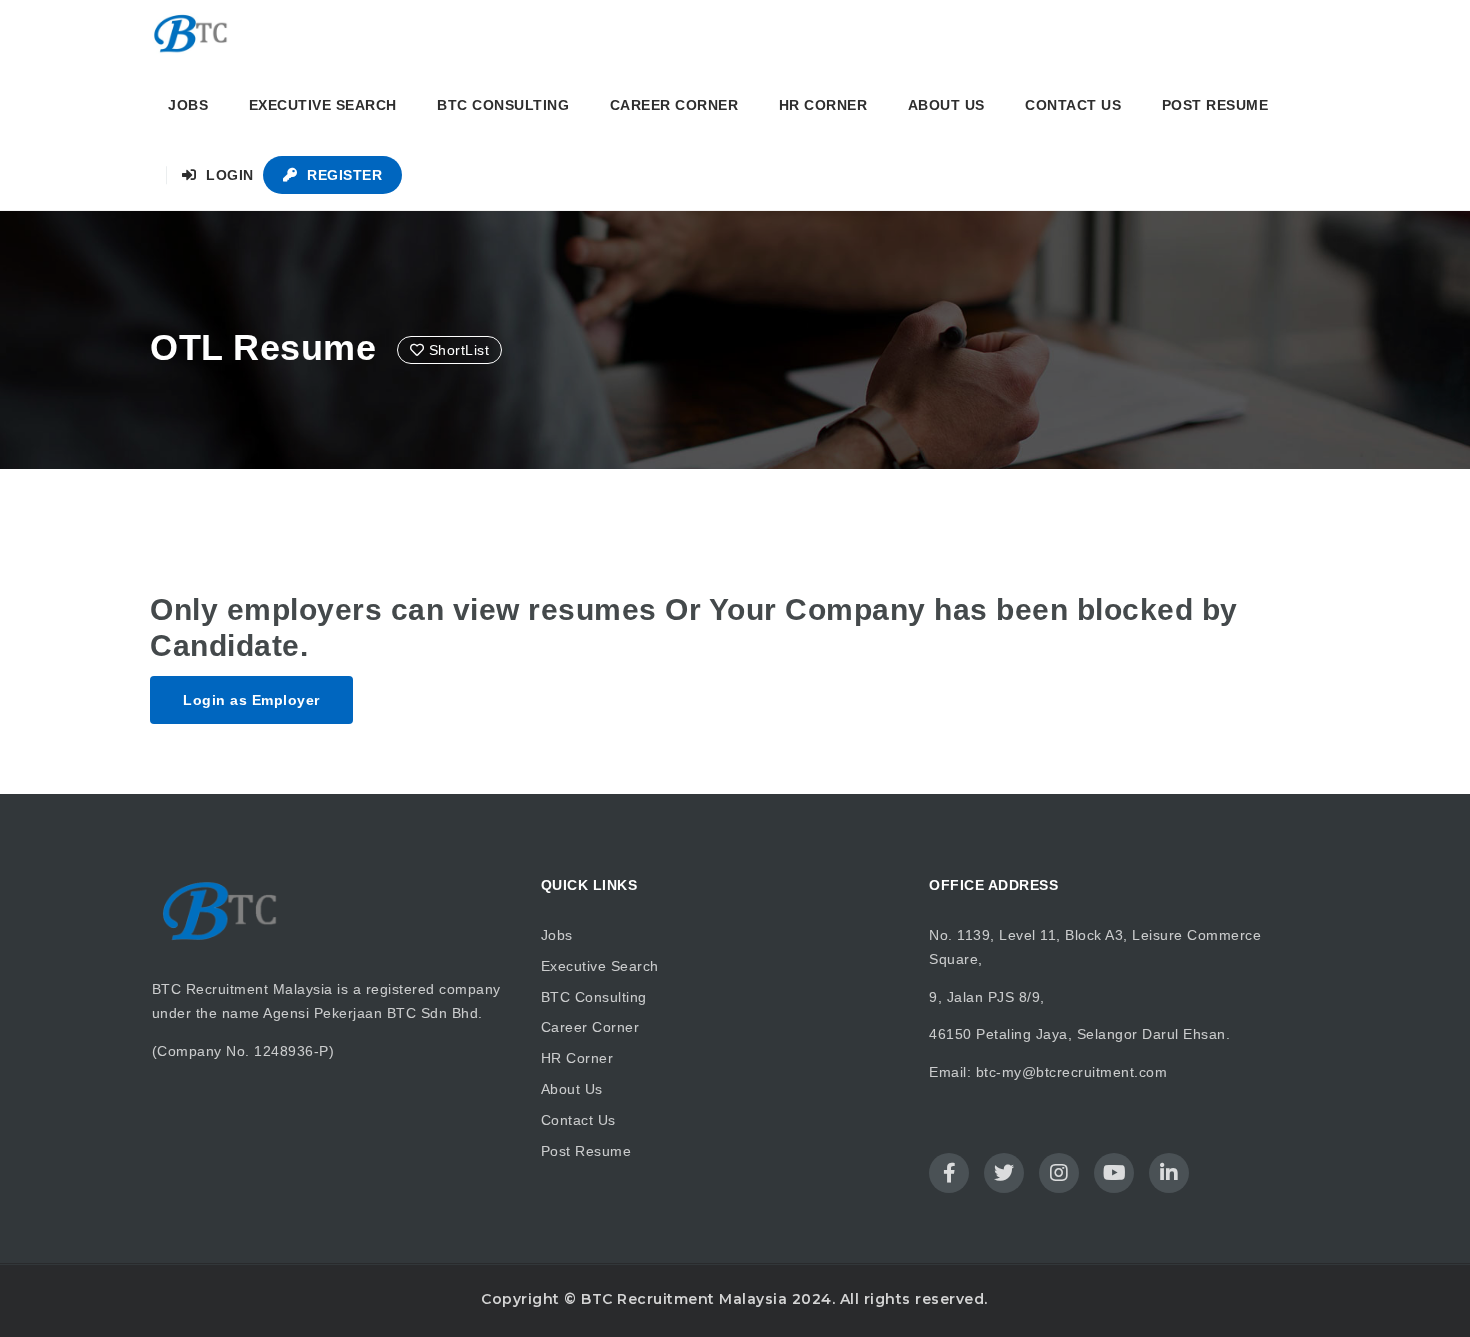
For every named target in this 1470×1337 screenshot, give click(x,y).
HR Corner (823, 105)
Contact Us (1073, 105)
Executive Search (323, 105)
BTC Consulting (503, 105)
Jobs (188, 105)
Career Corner (674, 105)
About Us (946, 105)
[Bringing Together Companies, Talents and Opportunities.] (192, 35)
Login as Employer (251, 700)
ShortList (456, 350)
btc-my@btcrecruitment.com (1072, 1072)
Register (343, 175)
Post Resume (1215, 105)
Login (228, 175)
